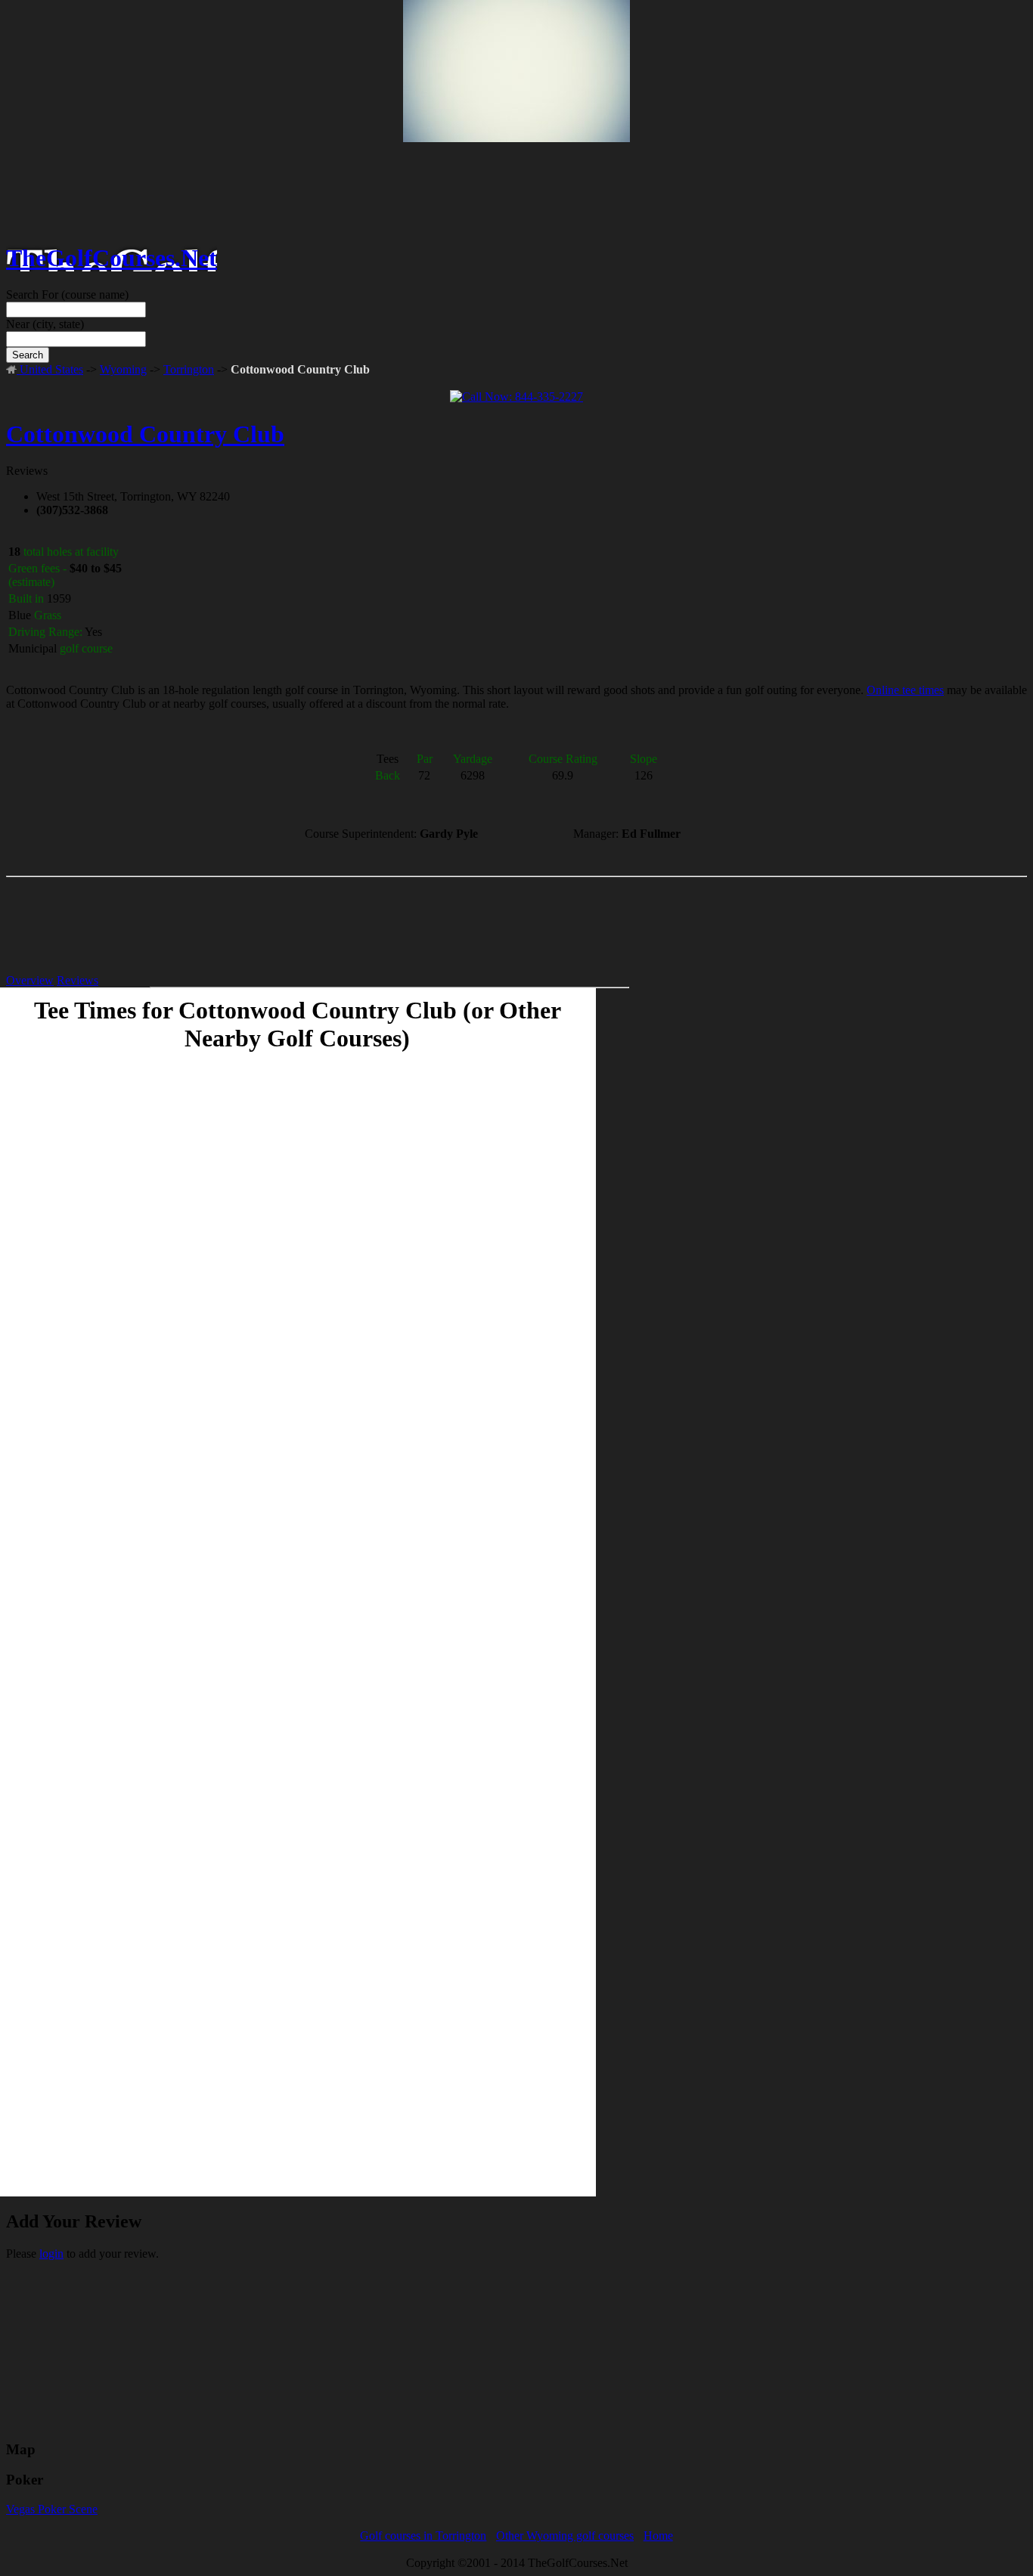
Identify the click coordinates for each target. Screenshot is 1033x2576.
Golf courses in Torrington (423, 2536)
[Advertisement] (516, 122)
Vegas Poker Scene (52, 2509)
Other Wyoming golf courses (565, 2536)
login (51, 2254)
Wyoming (123, 369)
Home (658, 2536)
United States (50, 369)
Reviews (78, 980)
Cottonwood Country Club (145, 434)
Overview (30, 980)
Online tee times (905, 690)
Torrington (189, 369)
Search (28, 355)
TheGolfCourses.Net (112, 258)
